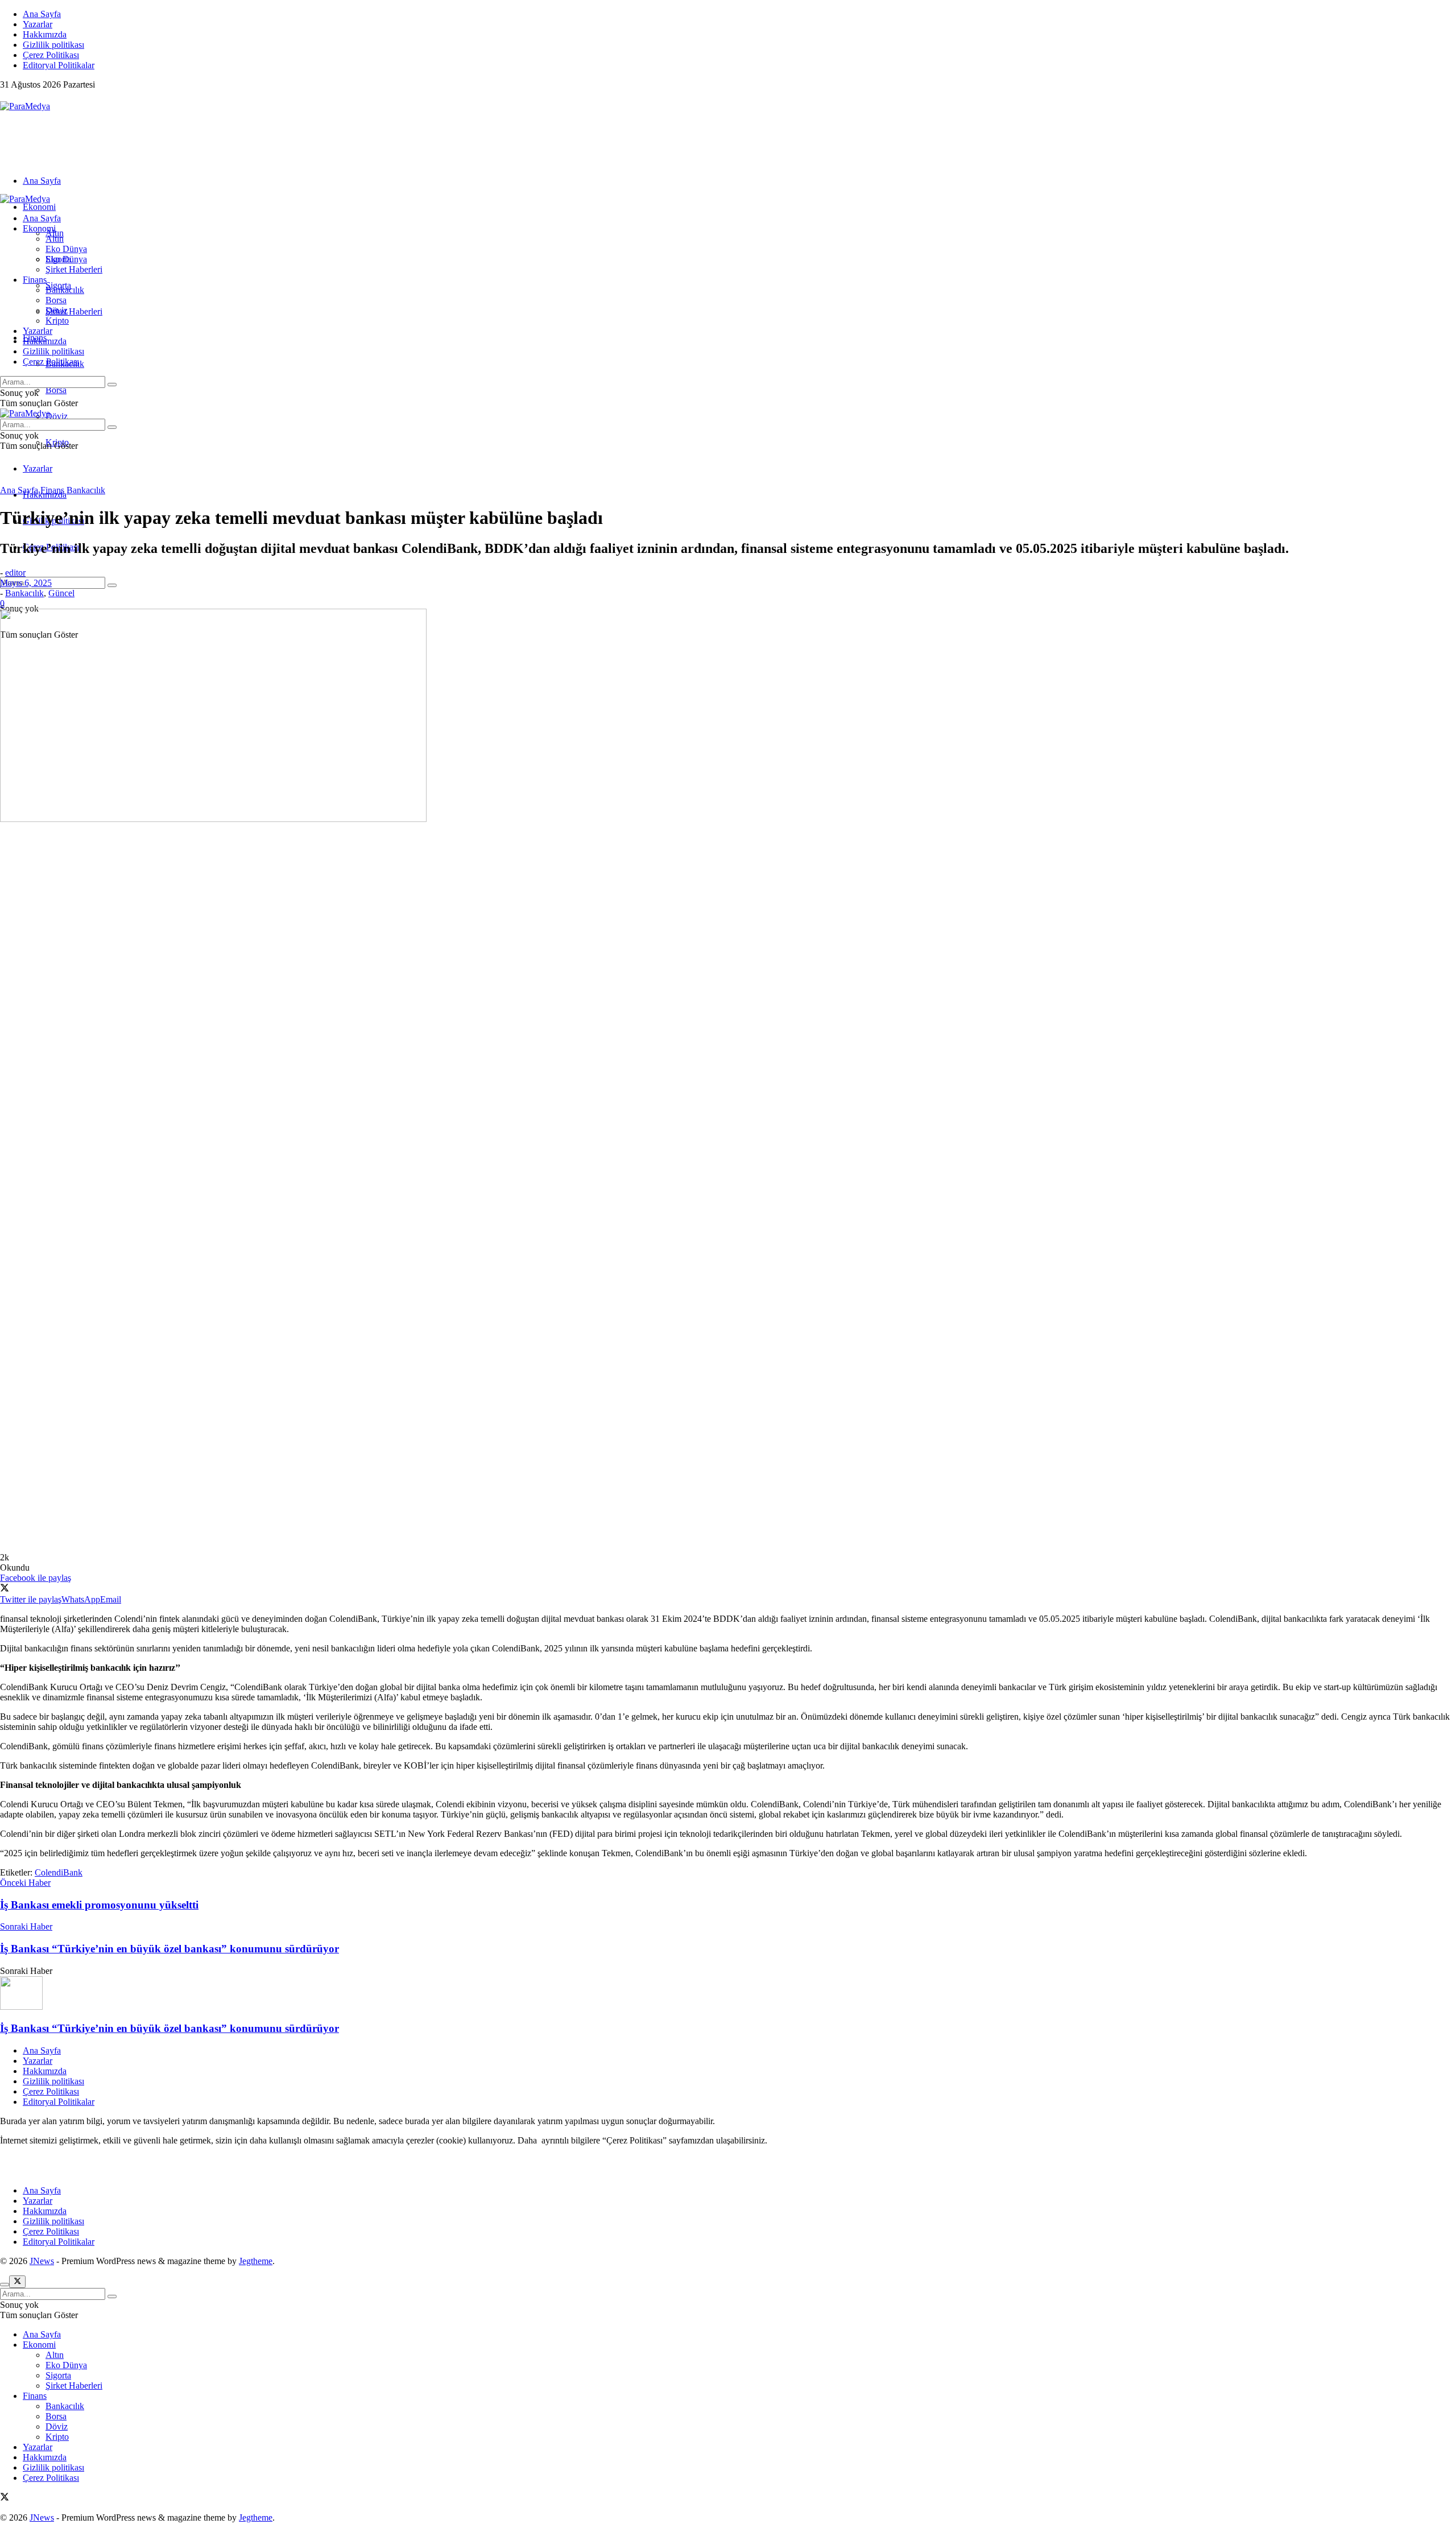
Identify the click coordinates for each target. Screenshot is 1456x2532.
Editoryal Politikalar (59, 65)
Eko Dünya (66, 249)
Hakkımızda (45, 34)
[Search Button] (112, 585)
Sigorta (58, 259)
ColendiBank (59, 1872)
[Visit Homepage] (25, 106)
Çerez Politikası (51, 55)
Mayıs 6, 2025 (26, 583)
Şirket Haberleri (74, 311)
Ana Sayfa (42, 14)
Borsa (56, 390)
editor (15, 573)
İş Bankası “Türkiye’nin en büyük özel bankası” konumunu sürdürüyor (169, 2028)
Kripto (57, 321)
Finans (35, 280)
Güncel (61, 593)
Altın (55, 239)
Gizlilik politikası (53, 45)
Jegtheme (256, 2261)
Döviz (57, 416)
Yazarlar (38, 24)
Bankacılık (65, 290)
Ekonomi (39, 207)
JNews (42, 2261)
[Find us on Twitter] (5, 96)
